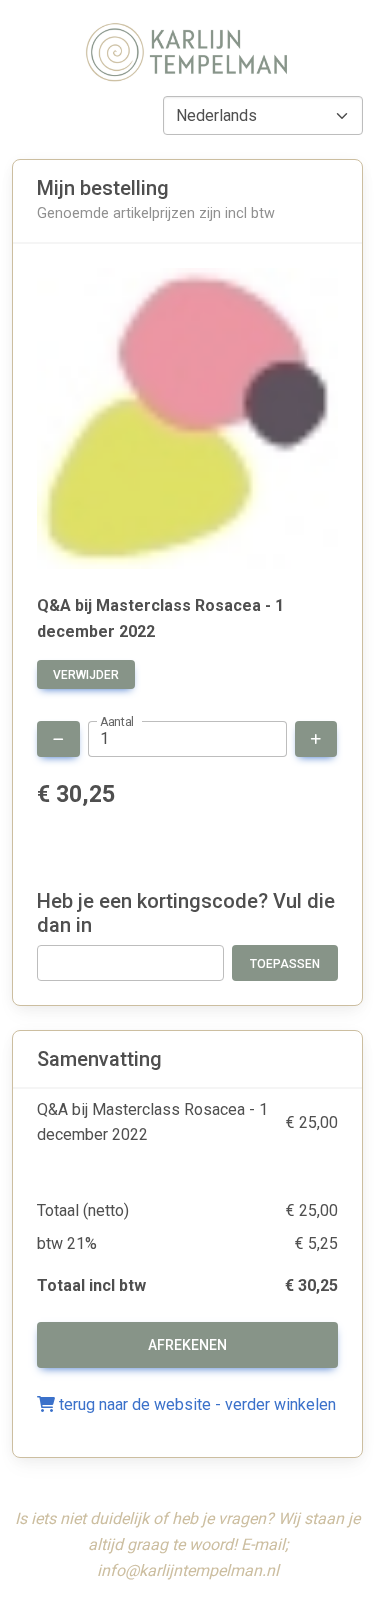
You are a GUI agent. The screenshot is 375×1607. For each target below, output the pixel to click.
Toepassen (285, 964)
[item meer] (316, 739)
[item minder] (58, 739)
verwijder (86, 675)
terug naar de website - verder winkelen (195, 1404)
